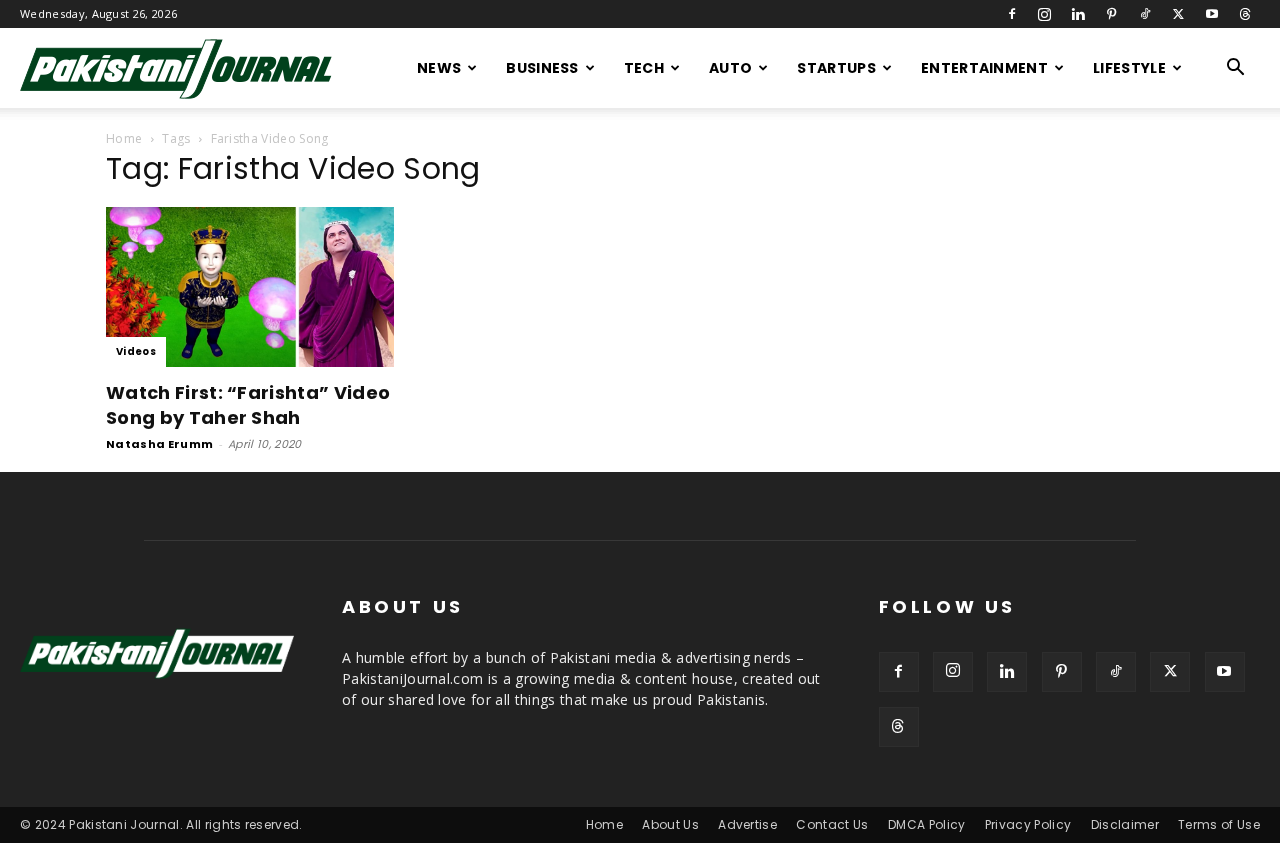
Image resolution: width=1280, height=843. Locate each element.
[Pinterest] (1112, 14)
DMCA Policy (927, 824)
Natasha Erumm (159, 444)
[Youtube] (1212, 14)
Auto (730, 68)
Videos (136, 351)
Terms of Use (1219, 824)
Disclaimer (1125, 824)
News (439, 68)
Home (124, 138)
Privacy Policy (1028, 824)
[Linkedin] (1078, 14)
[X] (1178, 14)
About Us (670, 824)
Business (542, 68)
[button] (1236, 69)
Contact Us (832, 824)
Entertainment (984, 68)
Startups (836, 68)
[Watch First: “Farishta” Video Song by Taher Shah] (268, 287)
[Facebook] (1012, 14)
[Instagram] (1045, 14)
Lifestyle (1129, 68)
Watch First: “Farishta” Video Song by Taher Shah (248, 405)
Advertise (747, 824)
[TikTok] (1145, 14)
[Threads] (1245, 14)
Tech (644, 68)
